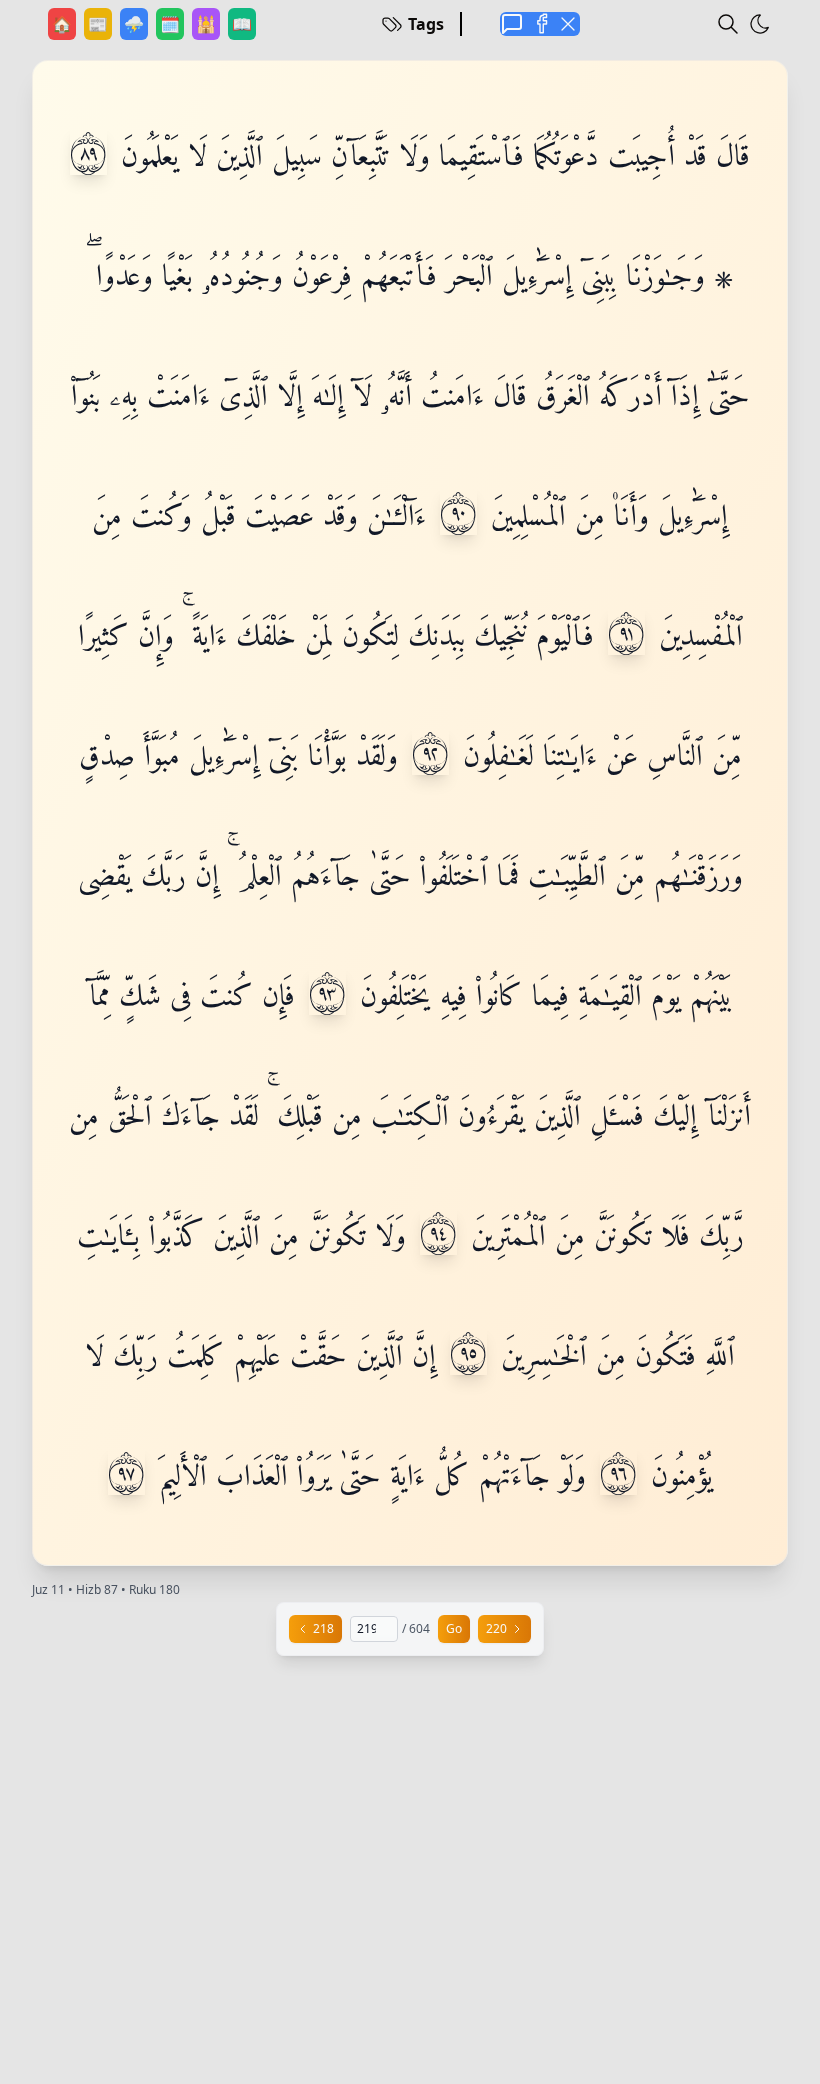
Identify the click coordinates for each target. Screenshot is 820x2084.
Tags (426, 24)
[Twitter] (568, 24)
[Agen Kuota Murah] (512, 24)
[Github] (540, 24)
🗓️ (172, 23)
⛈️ (136, 23)
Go (454, 1628)
